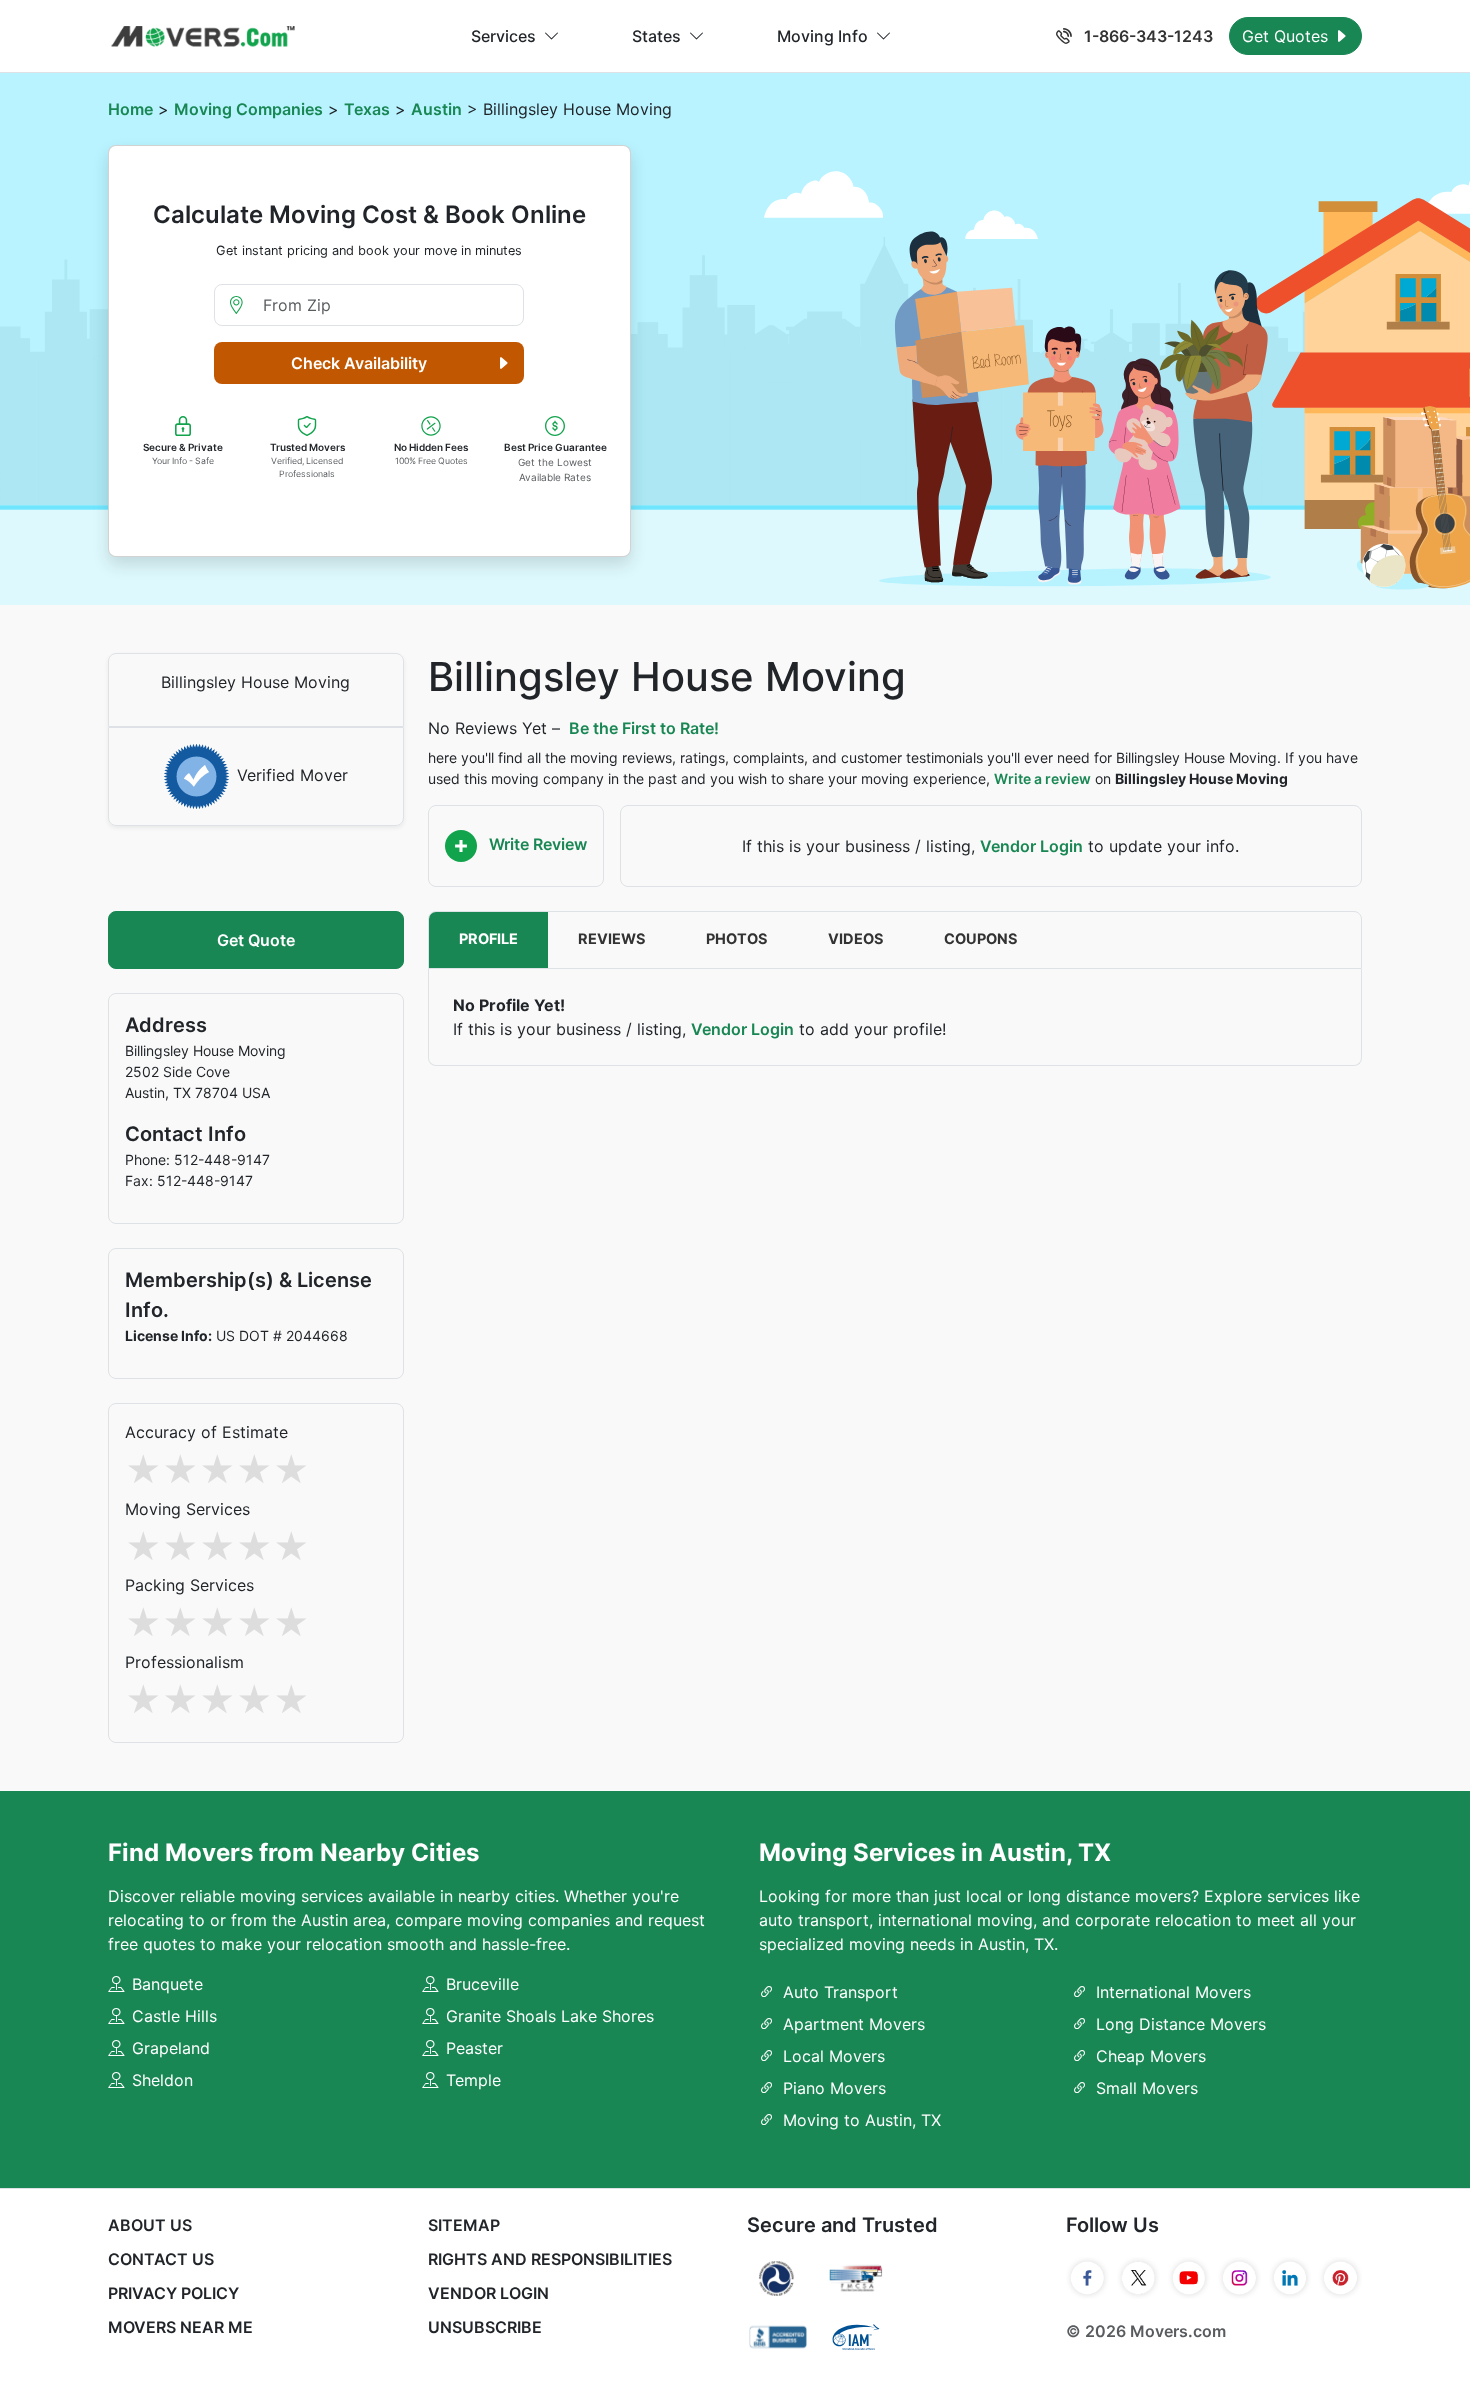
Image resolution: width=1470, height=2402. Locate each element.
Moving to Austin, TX (862, 2120)
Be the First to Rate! (644, 728)
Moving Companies (248, 109)
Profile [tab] (488, 939)
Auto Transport (840, 1992)
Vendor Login (1031, 846)
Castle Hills (174, 2016)
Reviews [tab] (612, 939)
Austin (436, 109)
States (656, 36)
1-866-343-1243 (1146, 36)
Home (130, 109)
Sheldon (162, 2080)
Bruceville (482, 1984)
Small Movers (1147, 2088)
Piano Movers (834, 2088)
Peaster (474, 2048)
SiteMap (464, 2225)
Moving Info (822, 36)
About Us (150, 2225)
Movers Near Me (180, 2327)
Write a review (1042, 778)
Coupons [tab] (981, 939)
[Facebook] (1087, 2278)
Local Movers (834, 2056)
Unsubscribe (485, 2327)
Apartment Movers (854, 2024)
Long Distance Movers (1181, 2024)
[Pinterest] (1340, 2278)
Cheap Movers (1151, 2056)
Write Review (536, 844)
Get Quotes (1287, 36)
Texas (367, 109)
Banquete (167, 1984)
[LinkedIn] (1290, 2278)
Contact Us (161, 2259)
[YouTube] (1189, 2278)
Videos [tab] (856, 939)
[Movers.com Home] (203, 36)
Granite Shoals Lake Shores (550, 2016)
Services (503, 36)
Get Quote (256, 940)
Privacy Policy (173, 2293)
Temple (473, 2080)
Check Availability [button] (359, 363)
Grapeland (171, 2048)
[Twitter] (1138, 2278)
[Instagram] (1239, 2278)
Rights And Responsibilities (550, 2259)
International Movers (1173, 1992)
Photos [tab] (737, 939)
